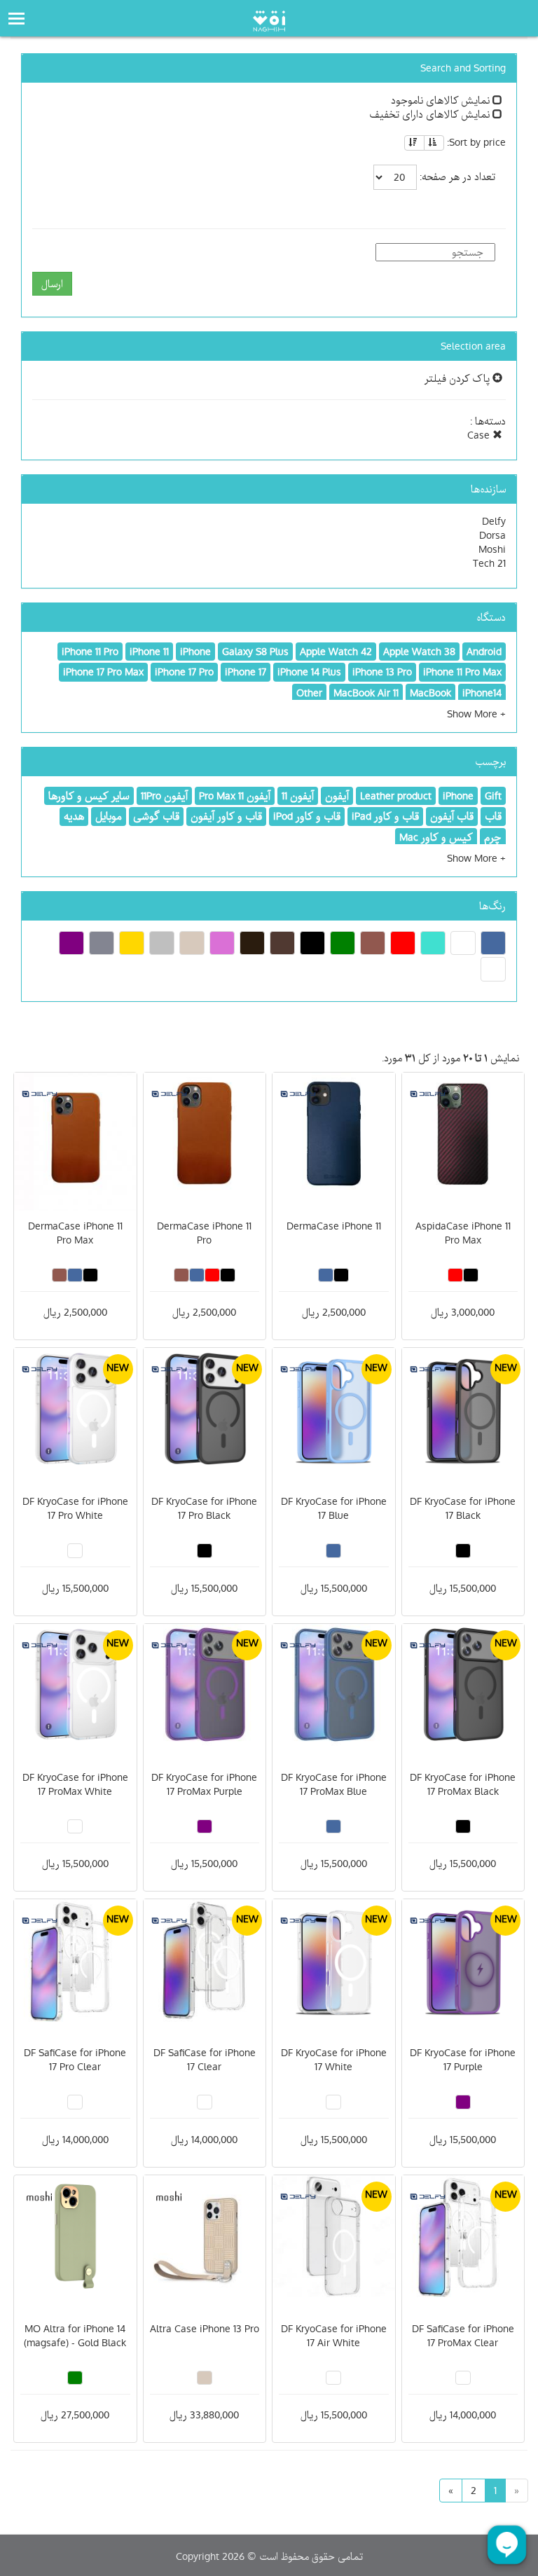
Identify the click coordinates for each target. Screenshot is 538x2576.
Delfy (494, 521)
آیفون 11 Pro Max (235, 796)
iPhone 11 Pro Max (462, 672)
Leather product (396, 796)
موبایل (109, 816)
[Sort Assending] (434, 143)
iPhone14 (482, 693)
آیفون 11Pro (164, 796)
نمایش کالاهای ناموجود (442, 100)
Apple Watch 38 (419, 652)
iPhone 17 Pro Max (103, 672)
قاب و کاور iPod (307, 816)
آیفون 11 (298, 796)
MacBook (430, 693)
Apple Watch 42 (336, 652)
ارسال (52, 284)
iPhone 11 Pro (90, 652)
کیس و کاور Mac (436, 837)
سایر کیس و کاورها (89, 796)
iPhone (195, 652)
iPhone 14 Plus (309, 672)
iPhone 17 (246, 672)
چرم (493, 837)
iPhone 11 (149, 652)
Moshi (492, 549)
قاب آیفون (452, 816)
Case (480, 435)
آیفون (337, 796)
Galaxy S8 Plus (255, 652)
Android (484, 652)
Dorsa (492, 535)
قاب (493, 816)
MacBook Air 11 (366, 693)
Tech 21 (489, 563)
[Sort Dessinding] (414, 143)
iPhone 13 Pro (382, 672)
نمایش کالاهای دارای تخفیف (431, 114)
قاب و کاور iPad (385, 816)
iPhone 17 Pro (184, 672)
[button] (476, 714)
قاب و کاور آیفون (226, 816)
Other (309, 693)
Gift (493, 796)
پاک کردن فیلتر (458, 378)
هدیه (74, 816)
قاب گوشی (156, 816)
